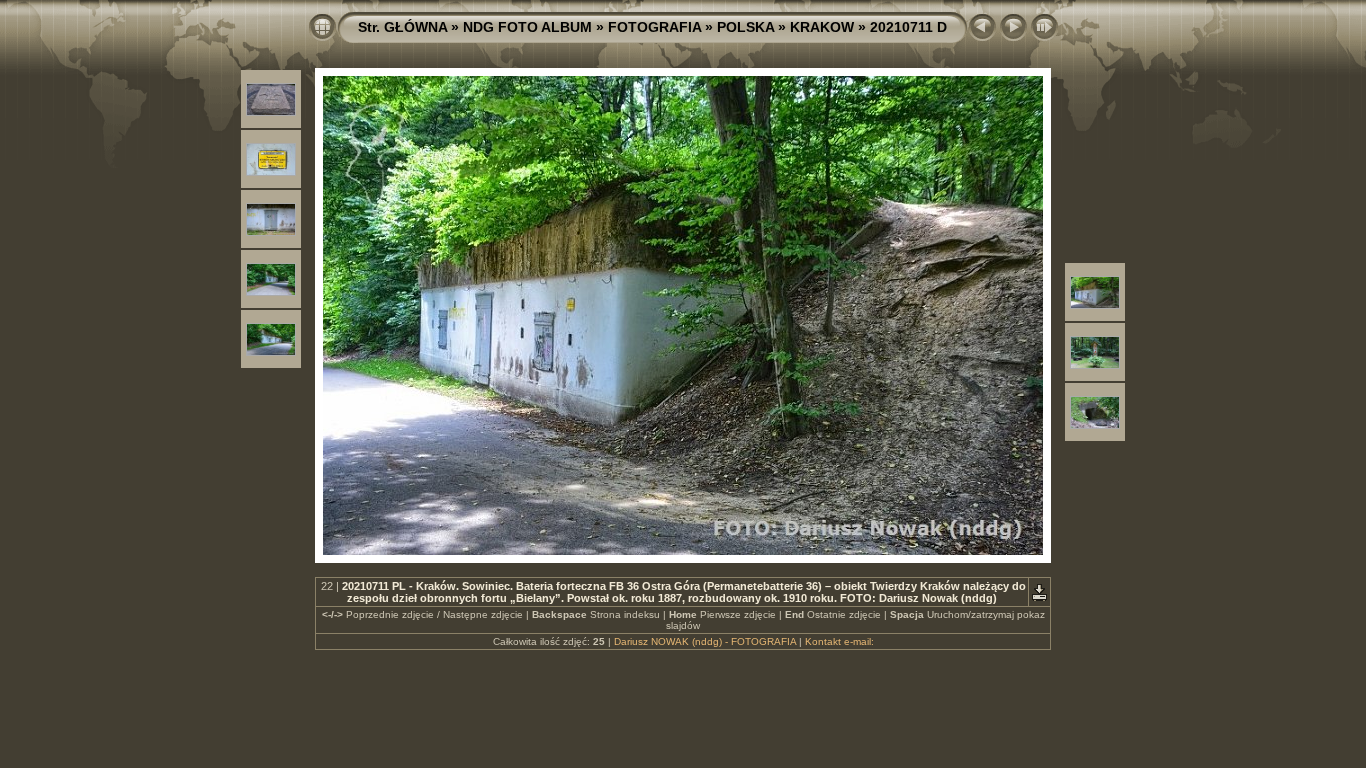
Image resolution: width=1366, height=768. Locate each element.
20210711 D (908, 27)
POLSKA (745, 27)
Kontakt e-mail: (839, 641)
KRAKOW (822, 27)
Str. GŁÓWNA (402, 27)
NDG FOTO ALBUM (527, 27)
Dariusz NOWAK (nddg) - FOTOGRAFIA (705, 641)
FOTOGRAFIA (654, 27)
